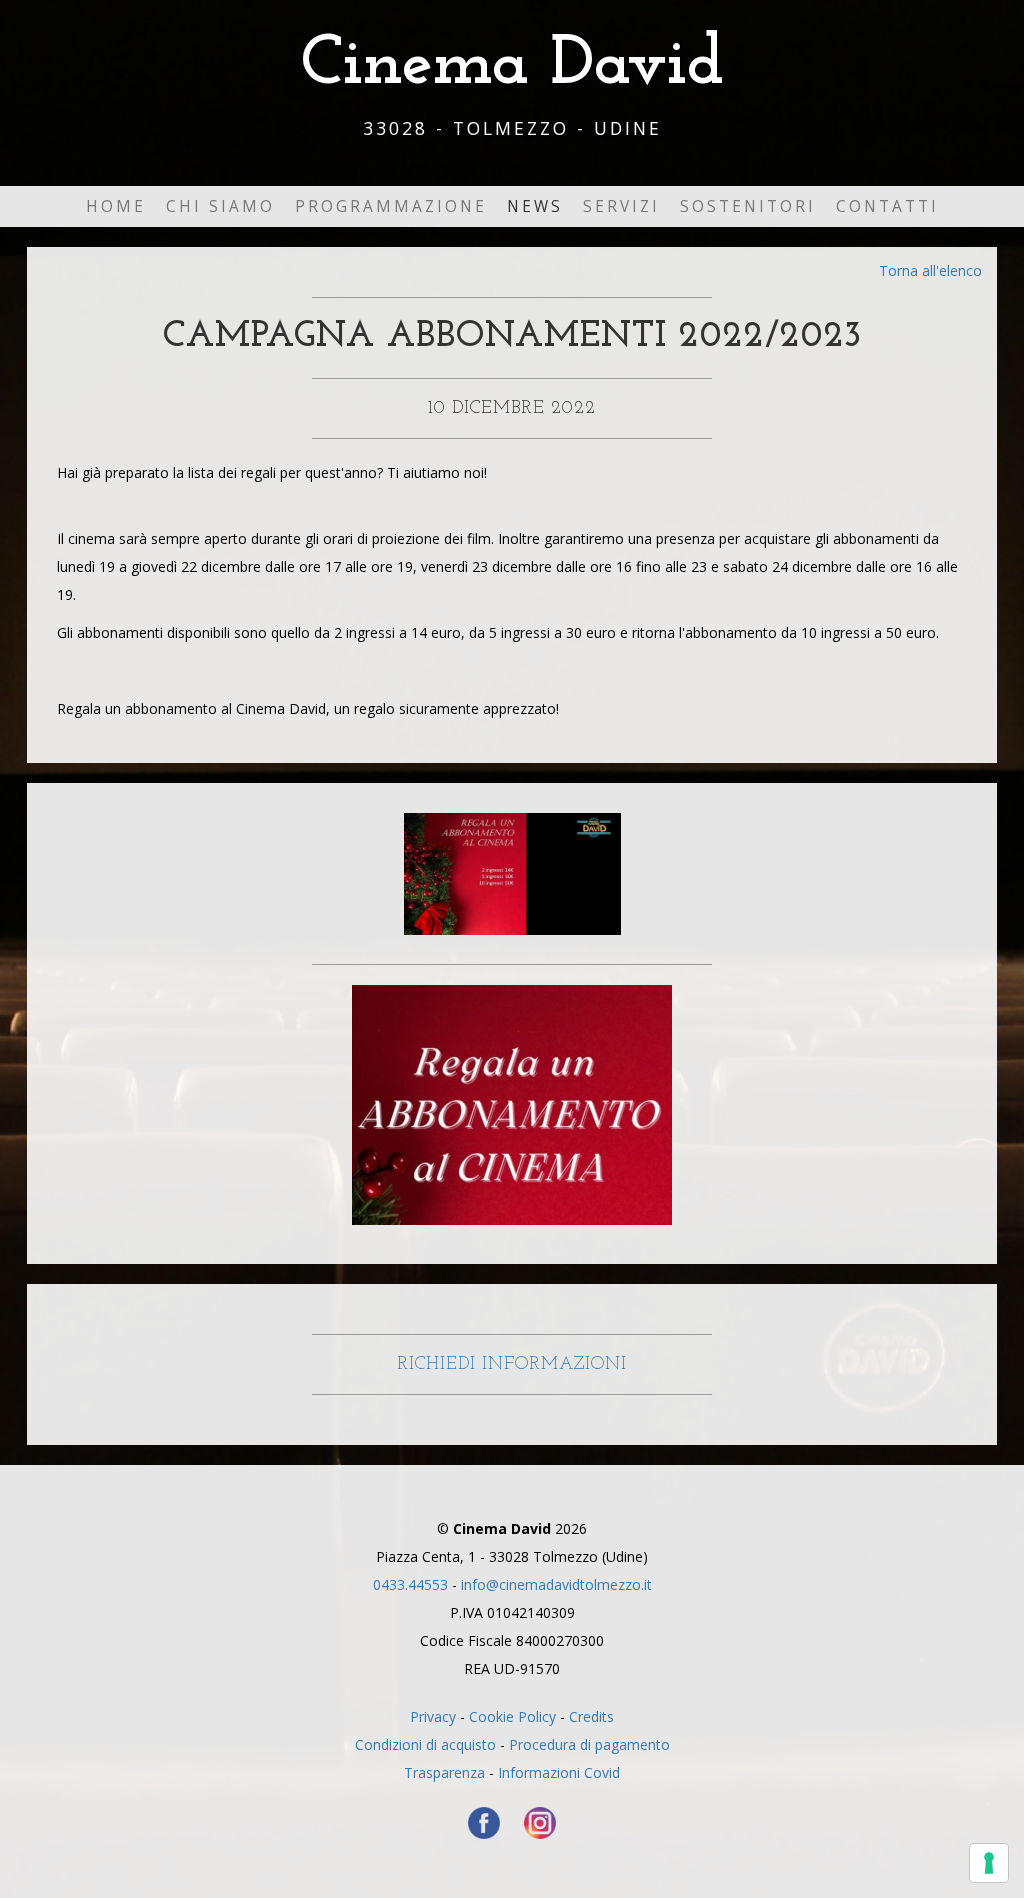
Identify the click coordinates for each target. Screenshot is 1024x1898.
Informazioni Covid (559, 1772)
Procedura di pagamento (589, 1744)
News (535, 206)
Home (116, 206)
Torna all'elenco (930, 270)
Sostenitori (748, 206)
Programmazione (391, 206)
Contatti (887, 206)
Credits (591, 1716)
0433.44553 (410, 1584)
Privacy (433, 1716)
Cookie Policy (512, 1716)
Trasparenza (444, 1772)
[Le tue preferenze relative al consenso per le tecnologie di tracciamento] (989, 1863)
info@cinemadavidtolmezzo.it (556, 1584)
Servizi (621, 206)
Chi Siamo (220, 206)
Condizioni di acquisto (425, 1744)
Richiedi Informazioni (512, 1364)
